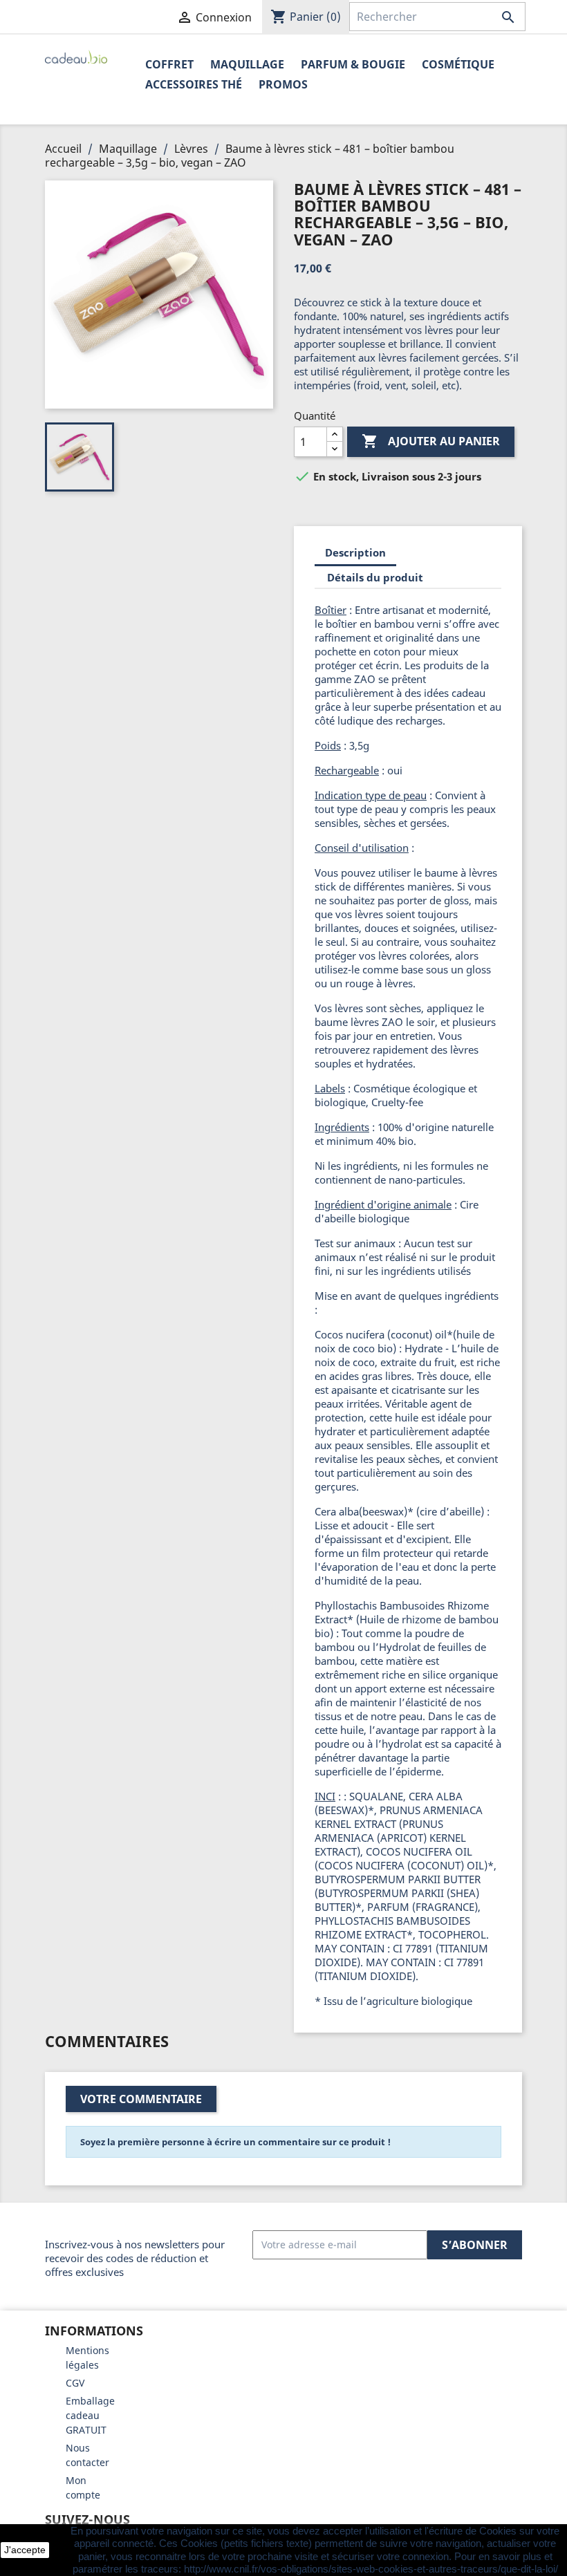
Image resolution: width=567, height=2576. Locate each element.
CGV (75, 2383)
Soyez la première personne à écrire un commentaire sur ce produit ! (235, 2142)
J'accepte (25, 2550)
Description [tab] (355, 552)
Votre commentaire (141, 2099)
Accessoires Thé (194, 84)
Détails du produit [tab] (375, 577)
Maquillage (247, 64)
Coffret (169, 64)
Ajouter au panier (431, 441)
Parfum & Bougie (353, 64)
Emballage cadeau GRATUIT (90, 2415)
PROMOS (283, 84)
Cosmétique (458, 64)
